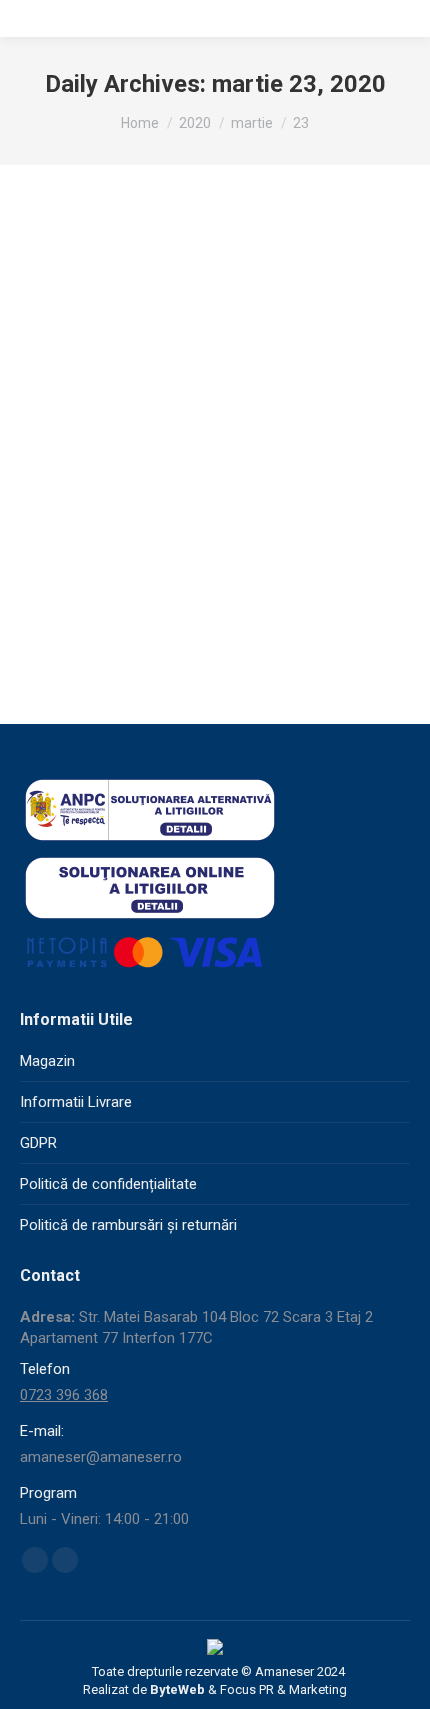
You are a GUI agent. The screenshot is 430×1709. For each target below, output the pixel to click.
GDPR (38, 1143)
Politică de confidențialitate (108, 1184)
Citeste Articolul (204, 619)
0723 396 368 (64, 1395)
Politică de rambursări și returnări (128, 1225)
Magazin (47, 1061)
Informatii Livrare (76, 1102)
